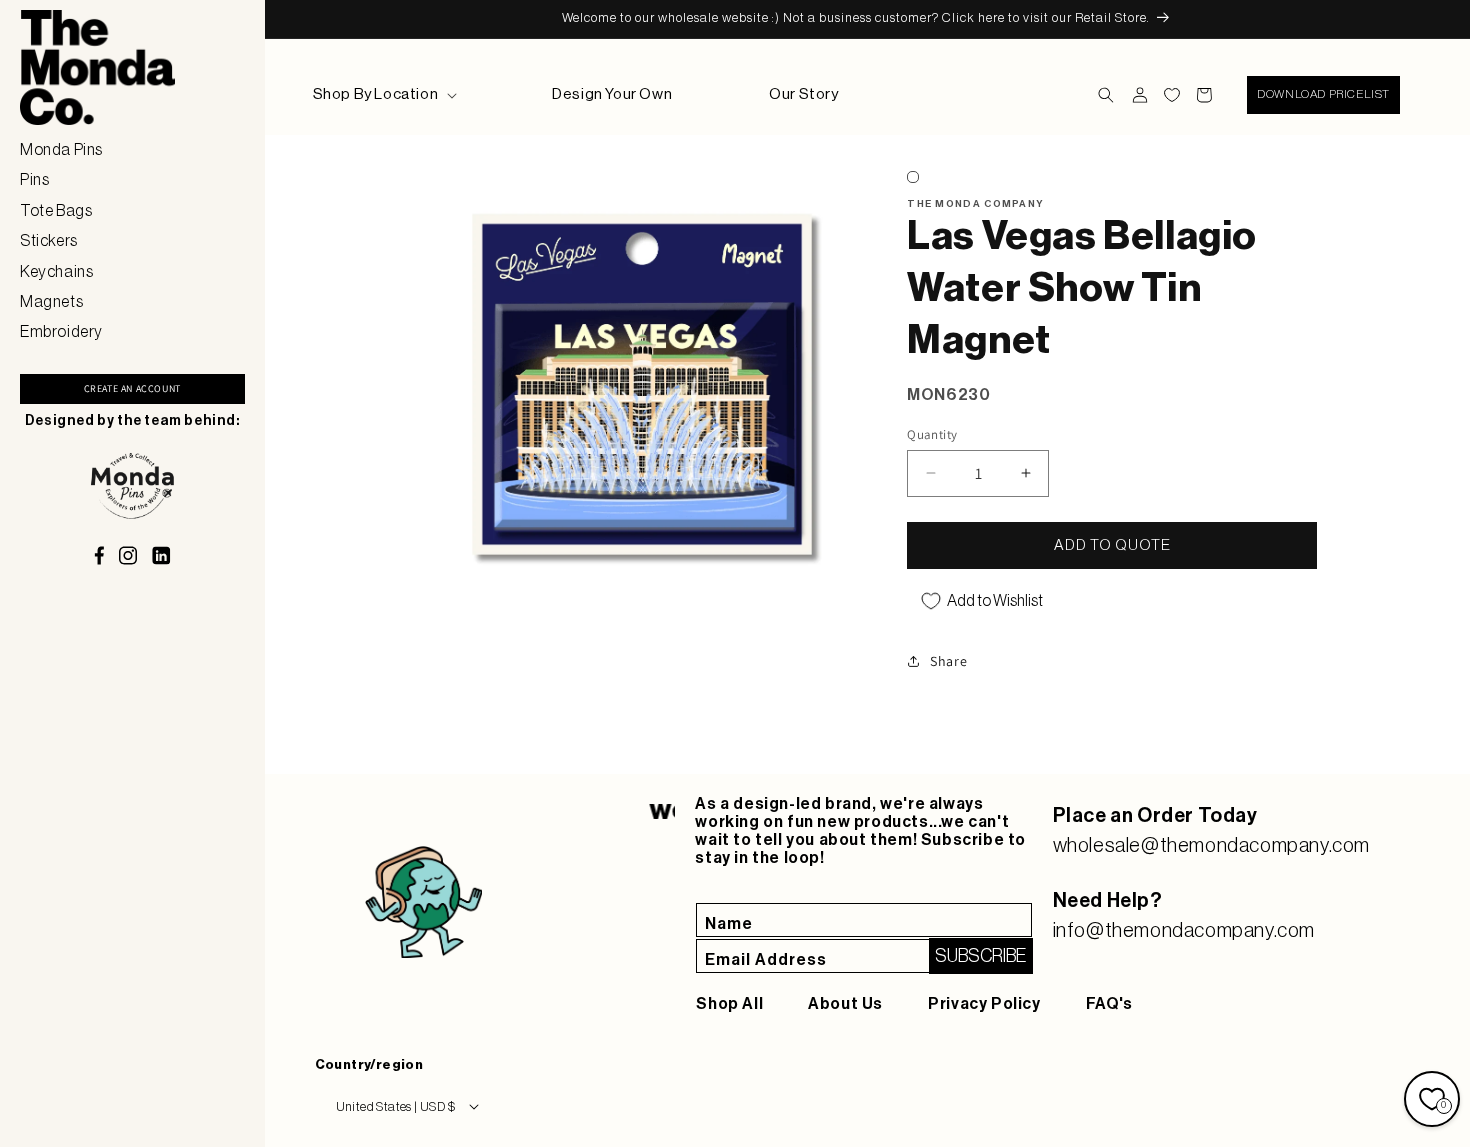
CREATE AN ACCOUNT (132, 388)
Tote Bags (56, 211)
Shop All (729, 1004)
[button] (384, 95)
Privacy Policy (984, 1004)
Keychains (56, 272)
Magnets (51, 302)
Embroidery (61, 332)
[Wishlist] (1172, 95)
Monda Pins (61, 150)
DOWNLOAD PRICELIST (1323, 94)
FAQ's (1109, 1004)
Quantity (932, 433)
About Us (845, 1004)
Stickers (49, 241)
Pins (34, 180)
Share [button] (948, 660)
